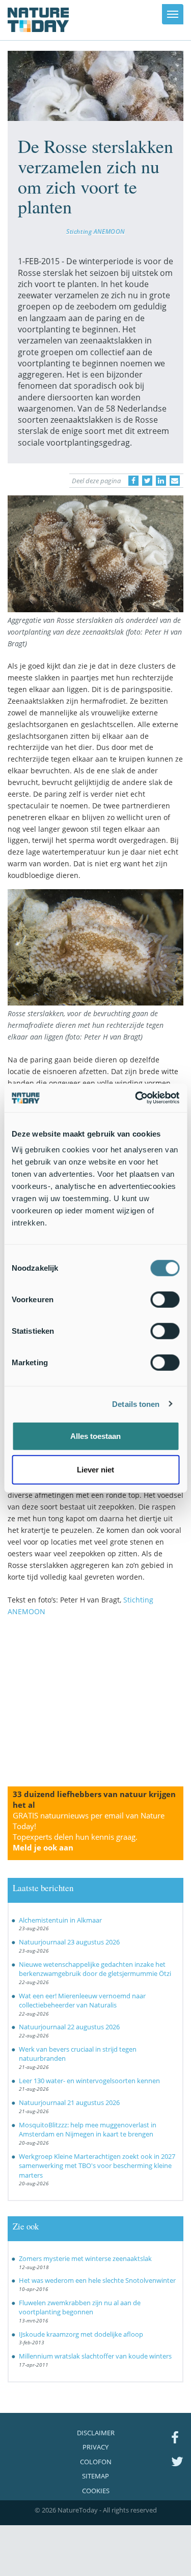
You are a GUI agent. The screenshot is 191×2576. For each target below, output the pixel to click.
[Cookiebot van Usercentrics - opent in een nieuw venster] (136, 1098)
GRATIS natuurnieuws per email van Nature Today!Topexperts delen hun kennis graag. (89, 1831)
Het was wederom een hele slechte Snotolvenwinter (97, 2280)
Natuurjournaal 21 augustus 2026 (69, 2102)
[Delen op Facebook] (133, 481)
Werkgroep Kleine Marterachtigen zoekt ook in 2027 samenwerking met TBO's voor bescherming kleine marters (97, 2166)
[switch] (165, 1300)
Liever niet (95, 1469)
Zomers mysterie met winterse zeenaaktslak (85, 2258)
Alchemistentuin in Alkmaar (60, 1920)
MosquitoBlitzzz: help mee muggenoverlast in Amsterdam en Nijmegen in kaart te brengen (88, 2130)
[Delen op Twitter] (147, 481)
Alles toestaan (95, 1436)
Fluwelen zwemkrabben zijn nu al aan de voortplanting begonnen (80, 2307)
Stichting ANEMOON (95, 231)
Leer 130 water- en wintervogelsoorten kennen (89, 2081)
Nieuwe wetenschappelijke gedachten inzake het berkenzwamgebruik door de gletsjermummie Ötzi (95, 1969)
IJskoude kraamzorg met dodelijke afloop (81, 2334)
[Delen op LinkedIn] (161, 481)
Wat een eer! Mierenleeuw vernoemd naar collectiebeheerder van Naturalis (82, 2001)
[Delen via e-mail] (175, 481)
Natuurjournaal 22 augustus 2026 (69, 2027)
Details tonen (136, 1404)
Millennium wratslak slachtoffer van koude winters (95, 2356)
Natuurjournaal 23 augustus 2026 (69, 1942)
